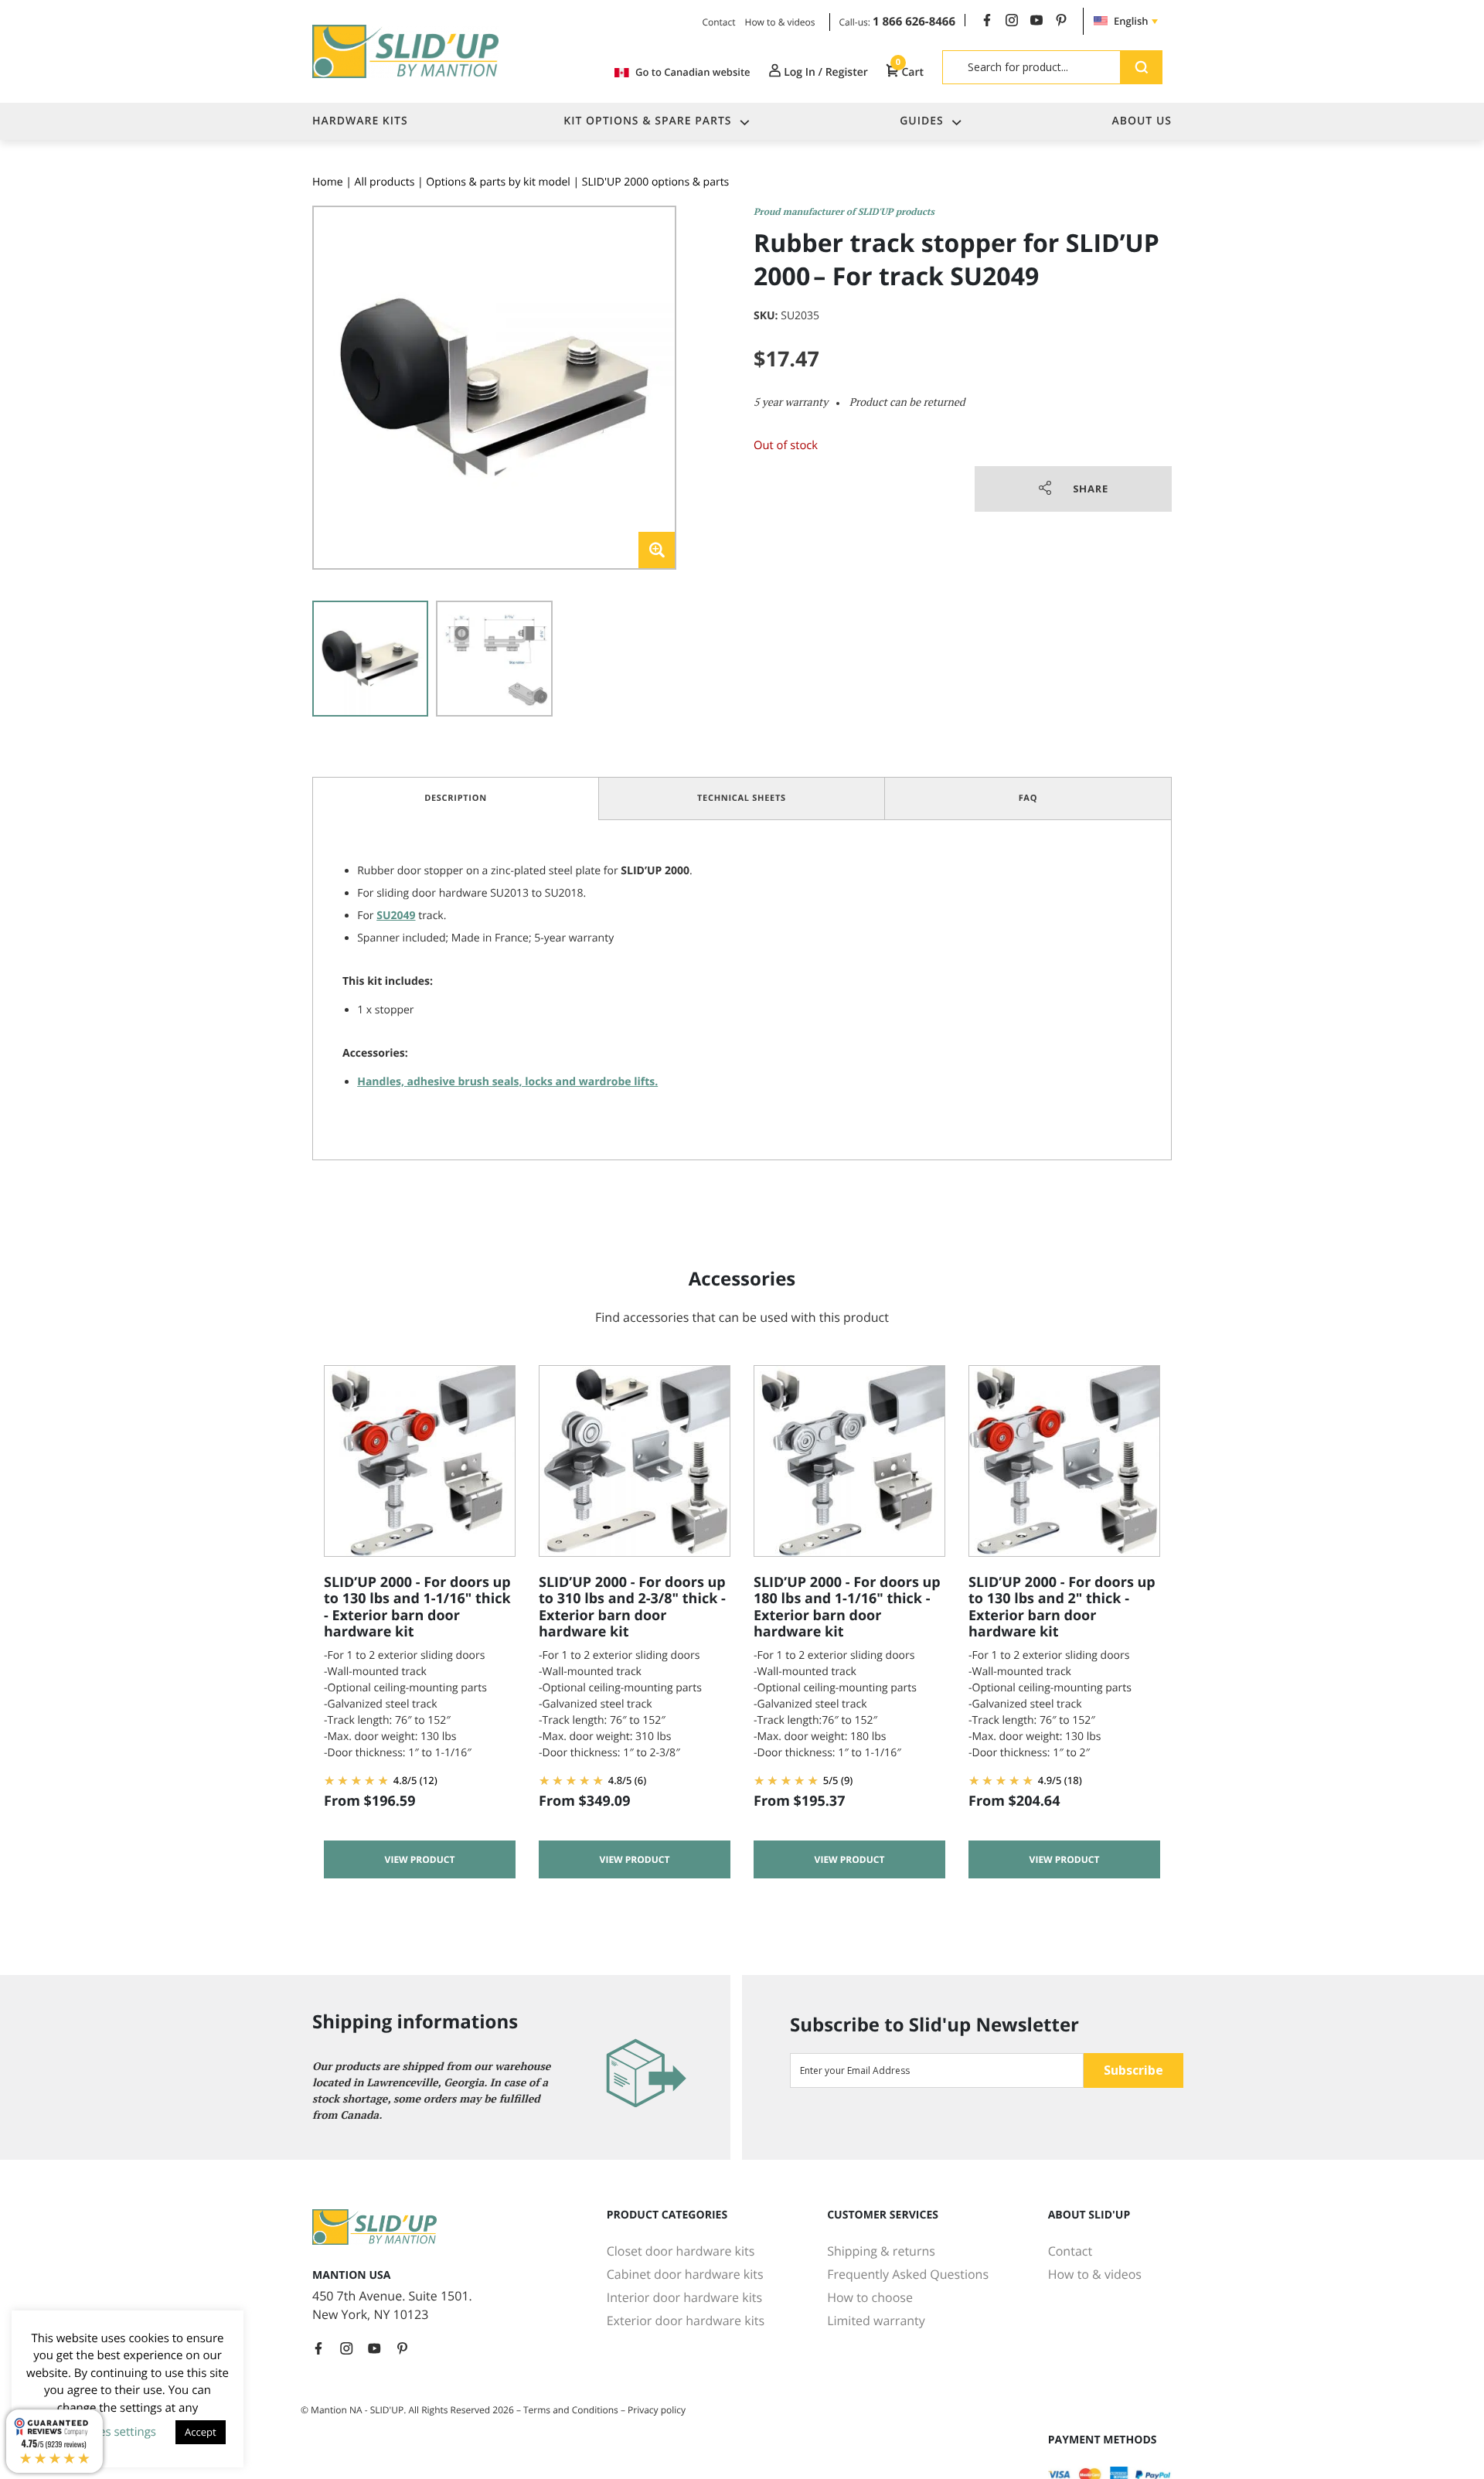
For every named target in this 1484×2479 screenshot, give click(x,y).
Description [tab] (456, 798)
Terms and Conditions (571, 2410)
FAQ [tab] (1028, 798)
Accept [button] (201, 2432)
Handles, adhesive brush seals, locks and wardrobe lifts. (507, 1082)
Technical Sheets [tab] (742, 798)
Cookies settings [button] (112, 2432)
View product (420, 1859)
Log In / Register (825, 72)
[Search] (1141, 67)
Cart (910, 72)
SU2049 (396, 916)
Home (328, 182)
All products (385, 182)
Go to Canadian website (693, 72)
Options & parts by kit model (498, 182)
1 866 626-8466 (914, 22)
